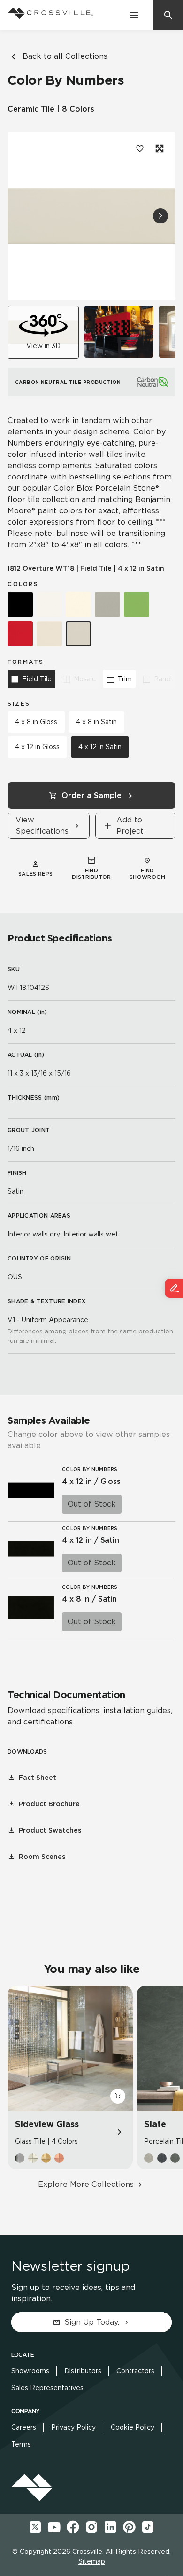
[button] (160, 216)
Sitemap (92, 2561)
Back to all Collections (65, 56)
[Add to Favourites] (140, 149)
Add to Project (130, 825)
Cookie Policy (133, 2427)
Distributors (83, 2371)
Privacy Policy (73, 2427)
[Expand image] (159, 149)
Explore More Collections (86, 2184)
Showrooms (30, 2371)
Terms (21, 2444)
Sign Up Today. (92, 2322)
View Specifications (42, 825)
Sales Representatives (47, 2388)
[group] (119, 332)
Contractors (135, 2371)
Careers (24, 2427)
